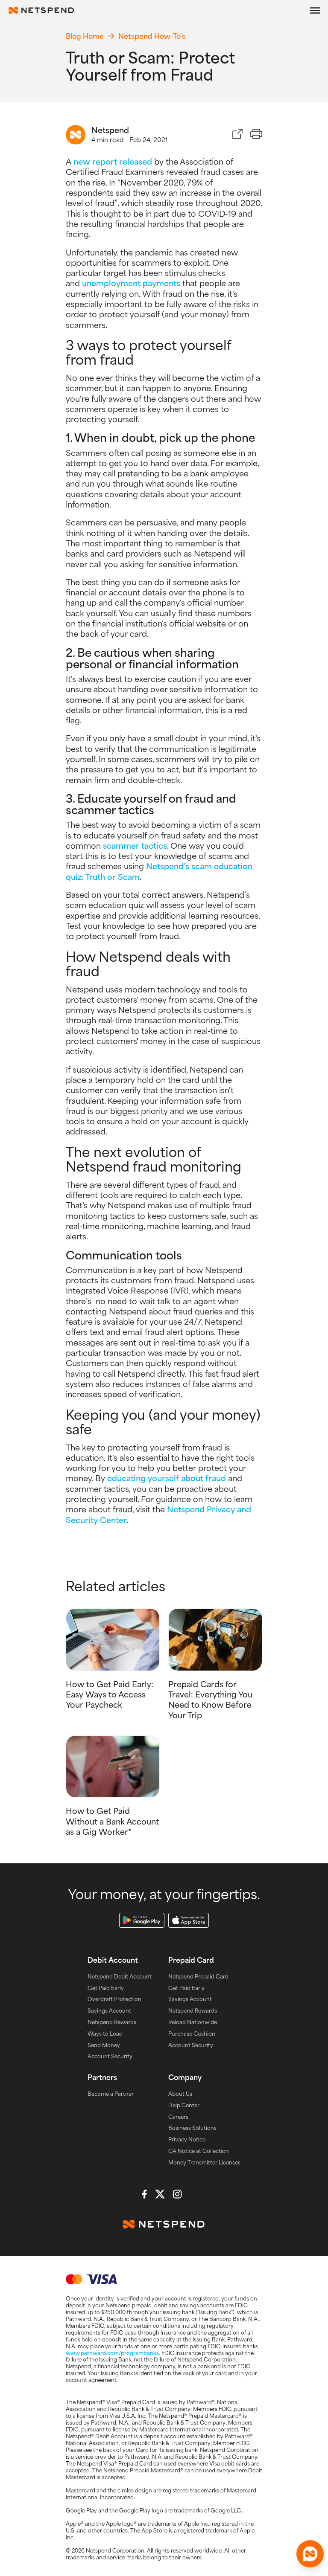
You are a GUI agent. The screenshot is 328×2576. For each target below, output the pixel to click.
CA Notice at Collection (199, 2151)
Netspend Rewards (112, 2022)
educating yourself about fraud (167, 1478)
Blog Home (85, 36)
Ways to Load (105, 2034)
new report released (113, 161)
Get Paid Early (106, 1988)
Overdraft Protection (114, 1999)
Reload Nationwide (193, 2022)
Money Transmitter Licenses (204, 2162)
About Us (180, 2094)
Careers (178, 2117)
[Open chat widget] (310, 2554)
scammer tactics (135, 845)
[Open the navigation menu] (315, 10)
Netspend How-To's (152, 36)
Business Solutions (192, 2128)
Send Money (104, 2045)
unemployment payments (131, 283)
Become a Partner (111, 2094)
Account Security (110, 2056)
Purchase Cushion (192, 2034)
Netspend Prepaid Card (198, 1976)
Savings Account (109, 2010)
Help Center (184, 2105)
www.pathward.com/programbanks (112, 2353)
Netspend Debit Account (120, 1976)
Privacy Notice (187, 2139)
